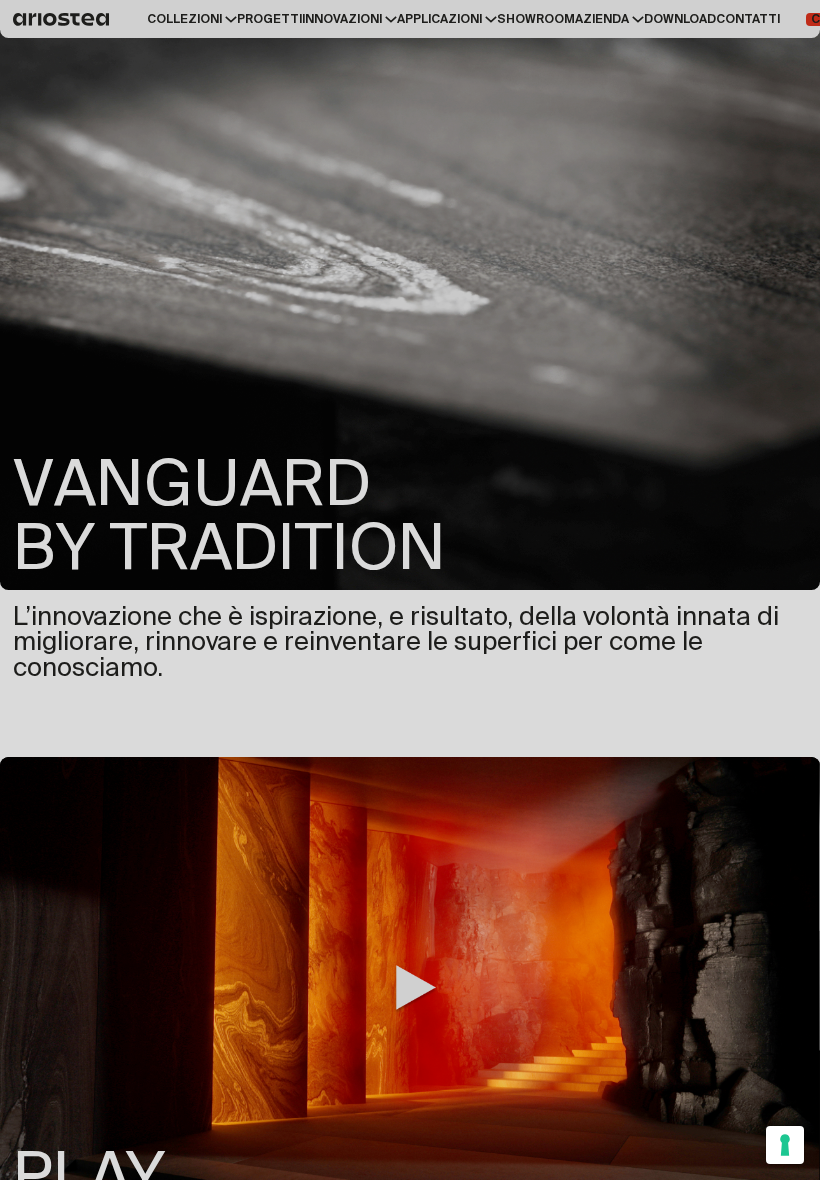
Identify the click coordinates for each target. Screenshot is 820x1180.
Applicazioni (439, 19)
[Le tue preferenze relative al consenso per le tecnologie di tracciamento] (785, 1145)
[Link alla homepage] (64, 19)
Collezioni (184, 19)
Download (680, 19)
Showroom (536, 19)
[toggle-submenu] (229, 19)
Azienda (602, 19)
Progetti (269, 19)
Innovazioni (342, 19)
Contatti (748, 19)
